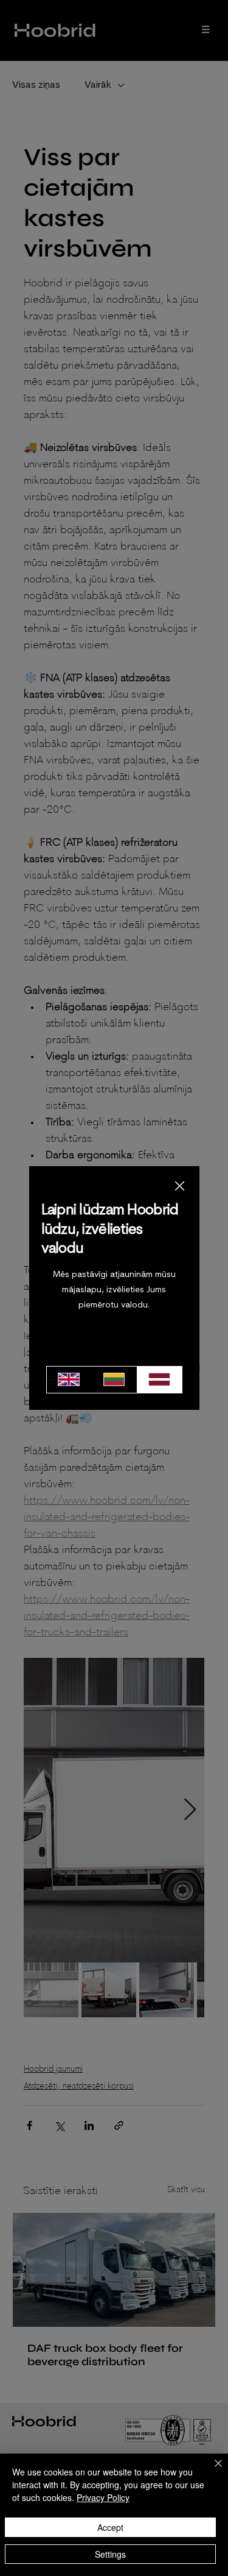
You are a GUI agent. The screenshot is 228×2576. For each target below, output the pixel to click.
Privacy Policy (103, 2497)
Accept (110, 2527)
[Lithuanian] (114, 1380)
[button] (180, 1187)
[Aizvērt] (211, 2471)
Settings (110, 2554)
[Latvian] (159, 1380)
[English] (69, 1380)
